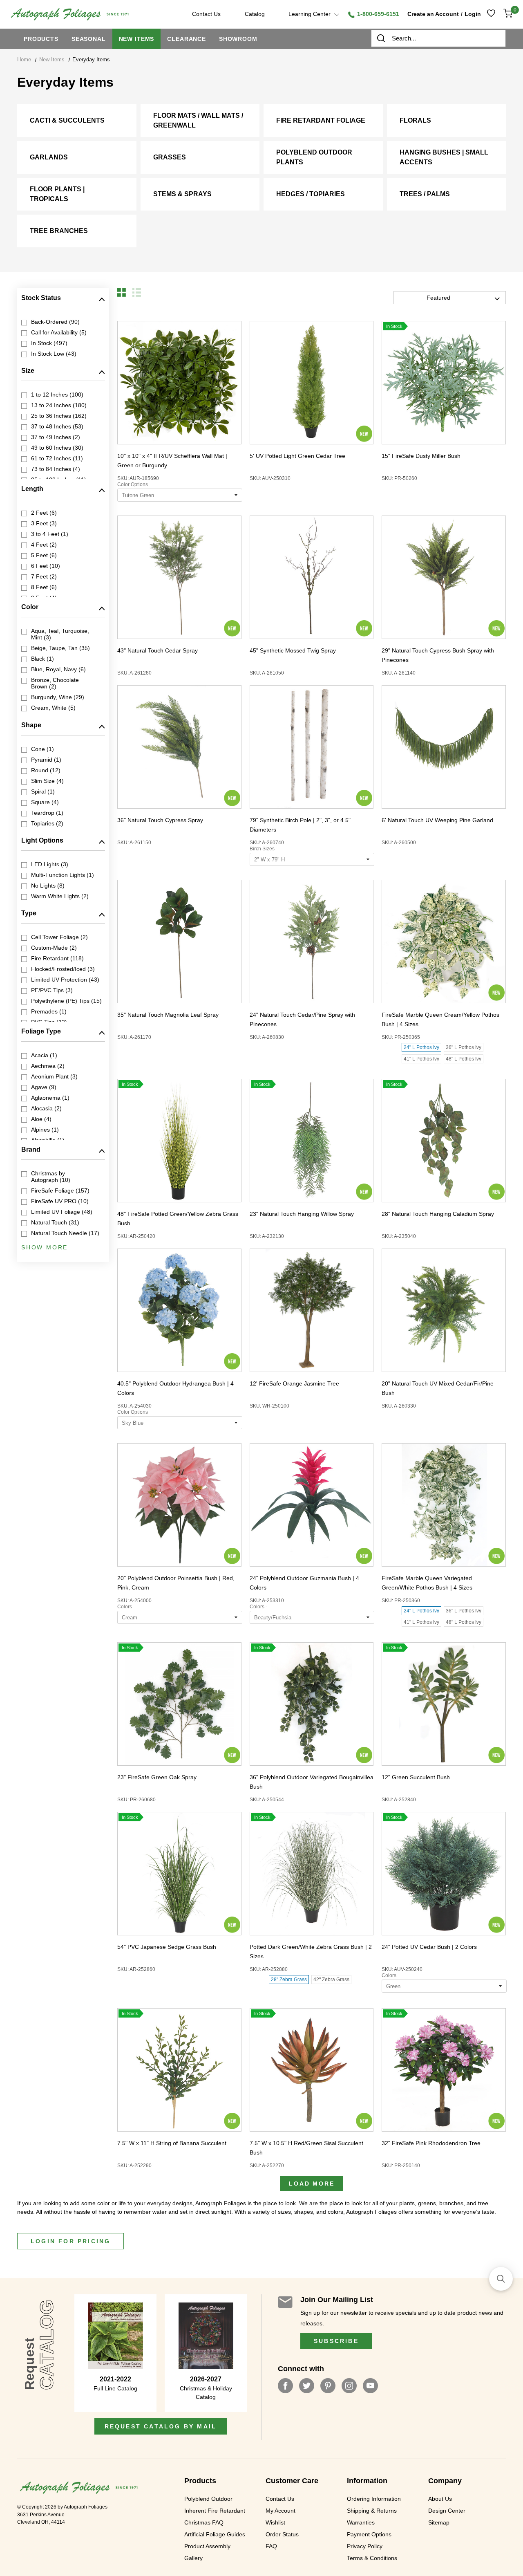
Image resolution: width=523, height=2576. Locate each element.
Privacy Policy (365, 2546)
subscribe (336, 2341)
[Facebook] (285, 2386)
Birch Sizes (262, 849)
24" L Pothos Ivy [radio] (421, 1047)
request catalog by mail (161, 2426)
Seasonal (89, 39)
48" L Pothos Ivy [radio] (464, 1059)
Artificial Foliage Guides (215, 2534)
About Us (440, 2499)
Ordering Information (374, 2499)
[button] (122, 293)
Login (473, 14)
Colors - (258, 1607)
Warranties (361, 2522)
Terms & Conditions (372, 2558)
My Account (280, 2511)
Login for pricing (70, 2241)
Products (41, 39)
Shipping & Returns (372, 2511)
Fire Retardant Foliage (321, 120)
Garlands (49, 157)
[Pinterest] (328, 2386)
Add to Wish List (164, 382)
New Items (137, 39)
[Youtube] (370, 2386)
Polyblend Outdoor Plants (314, 157)
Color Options (133, 484)
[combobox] (438, 38)
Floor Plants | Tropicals (57, 194)
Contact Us (280, 2499)
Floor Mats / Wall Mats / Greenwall (198, 120)
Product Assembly (207, 2546)
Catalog (255, 14)
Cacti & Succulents (67, 120)
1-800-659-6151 (377, 14)
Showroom (238, 39)
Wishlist (275, 2522)
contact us (206, 14)
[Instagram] (349, 2386)
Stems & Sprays (182, 194)
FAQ (271, 2546)
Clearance (187, 39)
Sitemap (439, 2522)
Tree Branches (59, 231)
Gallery (193, 2558)
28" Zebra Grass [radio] (289, 1980)
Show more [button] (45, 1247)
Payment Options (369, 2534)
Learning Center (310, 14)
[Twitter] (307, 2386)
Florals (415, 120)
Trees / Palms (425, 194)
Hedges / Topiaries (311, 194)
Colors (125, 1607)
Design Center (447, 2511)
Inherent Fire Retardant (215, 2511)
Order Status (282, 2534)
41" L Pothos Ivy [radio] (421, 1059)
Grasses (170, 157)
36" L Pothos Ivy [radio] (464, 1047)
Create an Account (433, 14)
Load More (312, 2184)
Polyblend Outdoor (208, 2499)
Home (24, 59)
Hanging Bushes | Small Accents (444, 157)
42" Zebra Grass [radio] (331, 1980)
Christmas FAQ (204, 2522)
